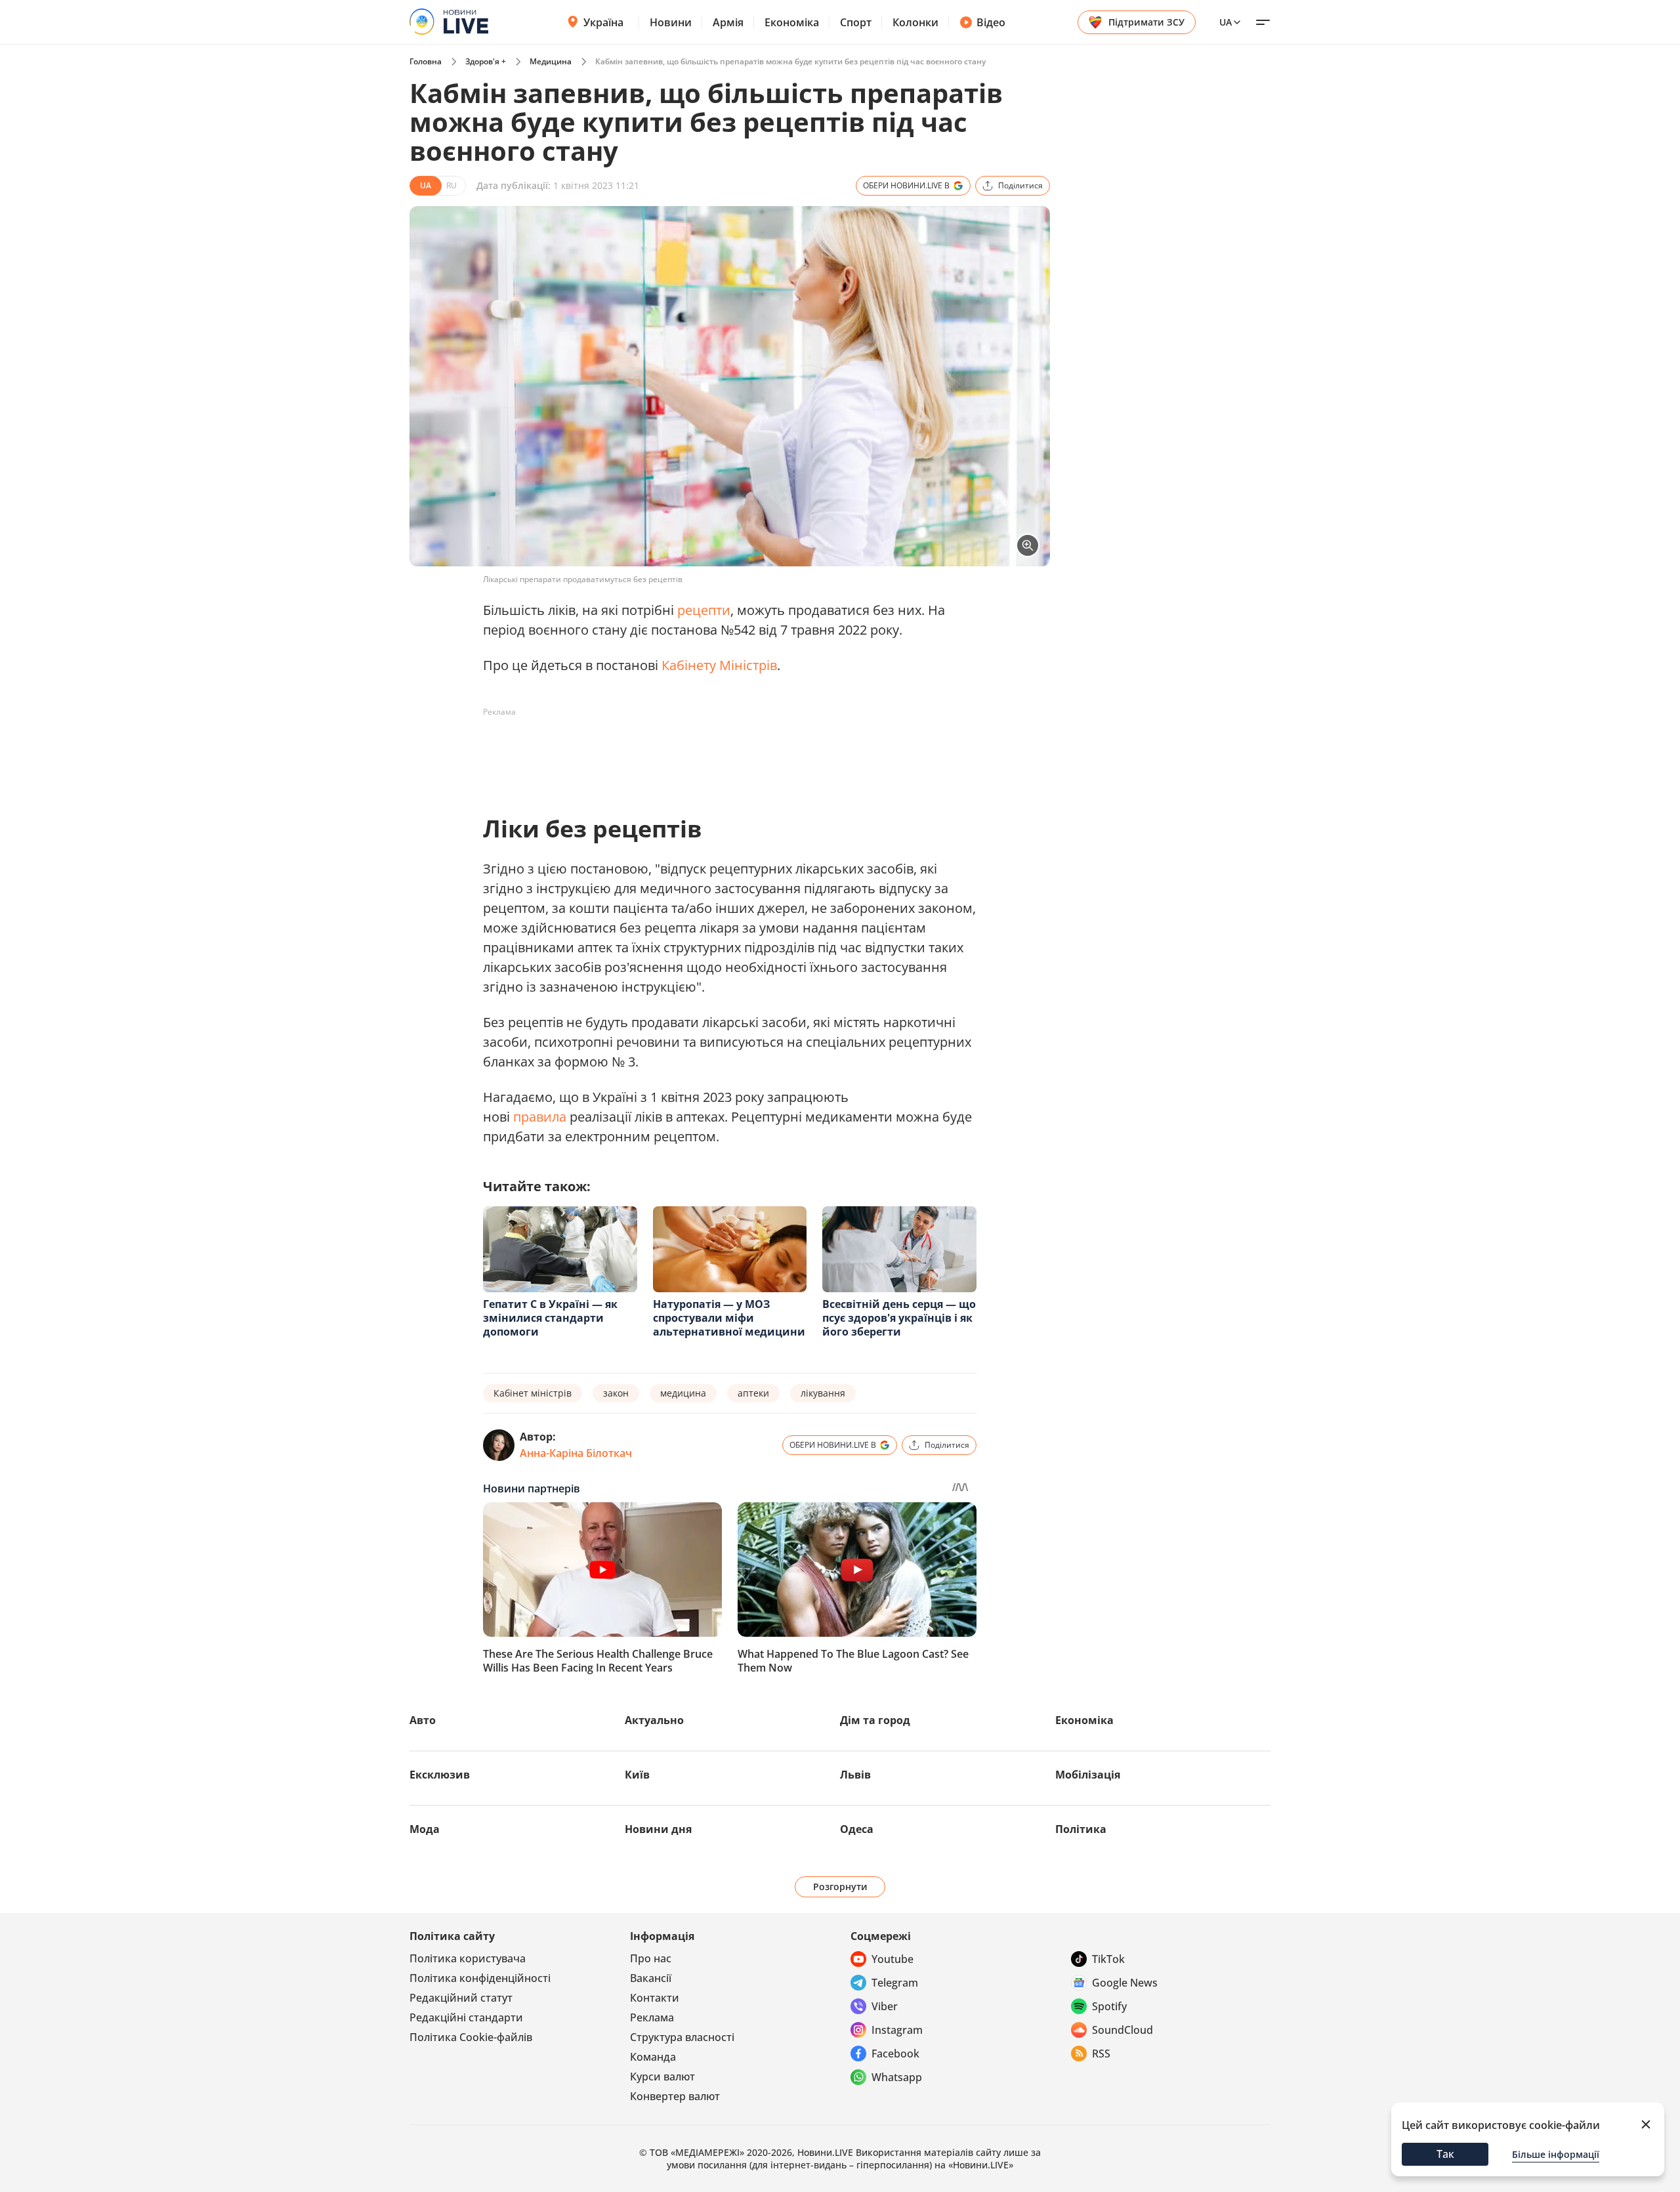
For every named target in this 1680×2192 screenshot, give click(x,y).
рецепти (704, 610)
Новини (671, 22)
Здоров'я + (486, 61)
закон (616, 1393)
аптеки (753, 1393)
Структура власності (682, 2037)
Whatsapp (897, 2077)
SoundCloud (1123, 2030)
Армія (728, 22)
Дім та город (875, 1720)
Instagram (897, 2030)
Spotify (1109, 2006)
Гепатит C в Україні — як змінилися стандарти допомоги (550, 1318)
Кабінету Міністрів (719, 665)
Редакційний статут (461, 1998)
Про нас (651, 1958)
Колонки (915, 22)
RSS (1101, 2054)
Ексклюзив (440, 1775)
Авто (423, 1720)
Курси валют (662, 2076)
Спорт (856, 22)
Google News (1125, 1983)
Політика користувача (468, 1958)
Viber (885, 2006)
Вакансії (651, 1978)
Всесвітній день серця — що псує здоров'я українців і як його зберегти (899, 1318)
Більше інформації (1556, 2154)
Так (1445, 2154)
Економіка (792, 22)
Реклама (652, 2017)
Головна (426, 61)
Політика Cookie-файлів (471, 2037)
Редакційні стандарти (466, 2017)
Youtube (892, 1959)
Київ (637, 1775)
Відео (991, 22)
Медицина (551, 61)
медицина (683, 1393)
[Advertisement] (722, 752)
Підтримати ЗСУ (1146, 22)
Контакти (655, 1998)
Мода (425, 1829)
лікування (823, 1393)
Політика (1081, 1829)
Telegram (895, 1983)
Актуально (654, 1720)
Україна (603, 22)
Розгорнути (840, 1886)
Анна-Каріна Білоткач (576, 1453)
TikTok (1108, 1959)
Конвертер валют (675, 2096)
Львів (855, 1775)
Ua (1226, 22)
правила (540, 1117)
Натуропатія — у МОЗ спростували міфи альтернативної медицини (729, 1318)
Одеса (857, 1829)
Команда (653, 2057)
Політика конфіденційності (480, 1978)
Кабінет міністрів (533, 1393)
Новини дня (658, 1829)
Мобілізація (1088, 1775)
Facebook (895, 2054)
